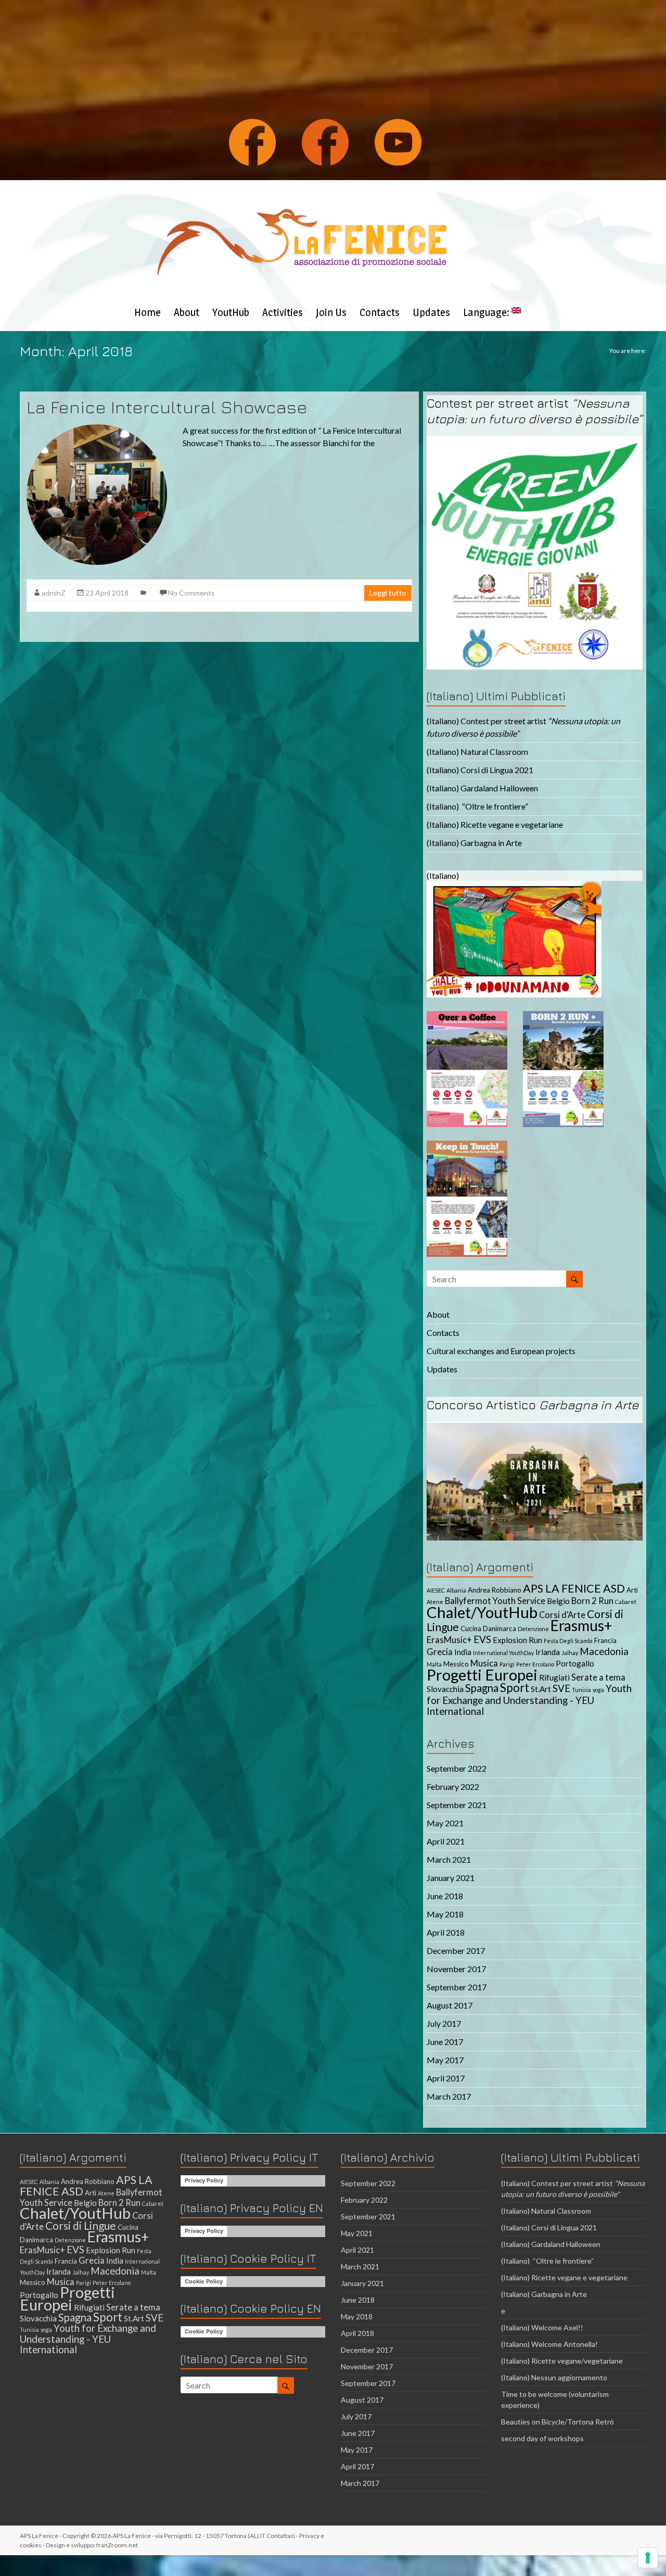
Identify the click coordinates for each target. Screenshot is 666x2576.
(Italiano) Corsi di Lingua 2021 (480, 770)
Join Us (331, 312)
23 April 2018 (107, 593)
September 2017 (457, 1987)
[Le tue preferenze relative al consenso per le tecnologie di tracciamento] (648, 2558)
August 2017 (450, 2005)
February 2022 (453, 1786)
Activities (283, 312)
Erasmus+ (581, 1625)
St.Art (541, 1689)
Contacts (380, 312)
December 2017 (456, 1950)
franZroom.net (117, 2545)
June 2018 (445, 1896)
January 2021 (451, 1878)
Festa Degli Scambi (568, 1641)
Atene (435, 1602)
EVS (482, 1639)
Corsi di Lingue (81, 2225)
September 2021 (457, 1805)
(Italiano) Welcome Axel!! (542, 2327)
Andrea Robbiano (495, 1590)
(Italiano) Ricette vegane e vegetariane (495, 824)
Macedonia (604, 1651)
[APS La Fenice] (302, 193)
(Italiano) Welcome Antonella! (549, 2344)
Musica (484, 1663)
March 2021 (449, 1859)
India (463, 1652)
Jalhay (570, 1653)
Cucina (471, 1628)
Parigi (507, 1664)
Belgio (558, 1601)
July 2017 (444, 2023)
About (187, 312)
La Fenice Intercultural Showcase (167, 407)
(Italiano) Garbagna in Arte (474, 843)
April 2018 (446, 1932)
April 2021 (446, 1841)
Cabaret (626, 1602)
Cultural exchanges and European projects (501, 1351)
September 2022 (457, 1768)
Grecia (440, 1652)
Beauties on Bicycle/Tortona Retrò (558, 2422)
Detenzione (533, 1629)
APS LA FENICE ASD (574, 1588)
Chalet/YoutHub (482, 1612)
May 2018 (445, 1914)
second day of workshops (543, 2438)
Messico (456, 1664)
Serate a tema (598, 1677)
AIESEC (436, 1590)
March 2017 (449, 2096)
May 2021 (445, 1823)
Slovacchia (445, 1689)
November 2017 (456, 1969)
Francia (605, 1640)
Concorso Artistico (533, 1405)
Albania (456, 1590)
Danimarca (499, 1628)
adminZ (54, 593)
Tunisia (581, 1690)
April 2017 (446, 2078)
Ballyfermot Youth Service (495, 1601)
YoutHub (231, 312)
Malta (434, 1664)
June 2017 (445, 2042)
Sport (515, 1688)
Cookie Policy (204, 2281)
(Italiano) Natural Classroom (477, 752)
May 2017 (445, 2060)
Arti (632, 1590)
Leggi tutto (388, 593)
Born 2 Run (592, 1601)
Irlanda (548, 1652)
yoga (598, 1690)
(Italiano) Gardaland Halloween (482, 788)
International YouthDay (503, 1653)
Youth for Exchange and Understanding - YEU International (529, 1700)
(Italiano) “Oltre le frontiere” (477, 806)
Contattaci (281, 2536)
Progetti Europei (482, 1675)
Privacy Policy (204, 2180)
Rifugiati (554, 1677)
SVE (561, 1688)
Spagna (482, 1688)
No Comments (191, 593)
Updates (431, 312)
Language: (487, 312)
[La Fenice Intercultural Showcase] (97, 429)
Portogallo (575, 1663)
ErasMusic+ (449, 1640)
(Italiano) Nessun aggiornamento (554, 2377)
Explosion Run (517, 1640)
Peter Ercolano (535, 1664)
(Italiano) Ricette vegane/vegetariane (562, 2361)
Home (148, 312)
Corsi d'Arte (562, 1615)
